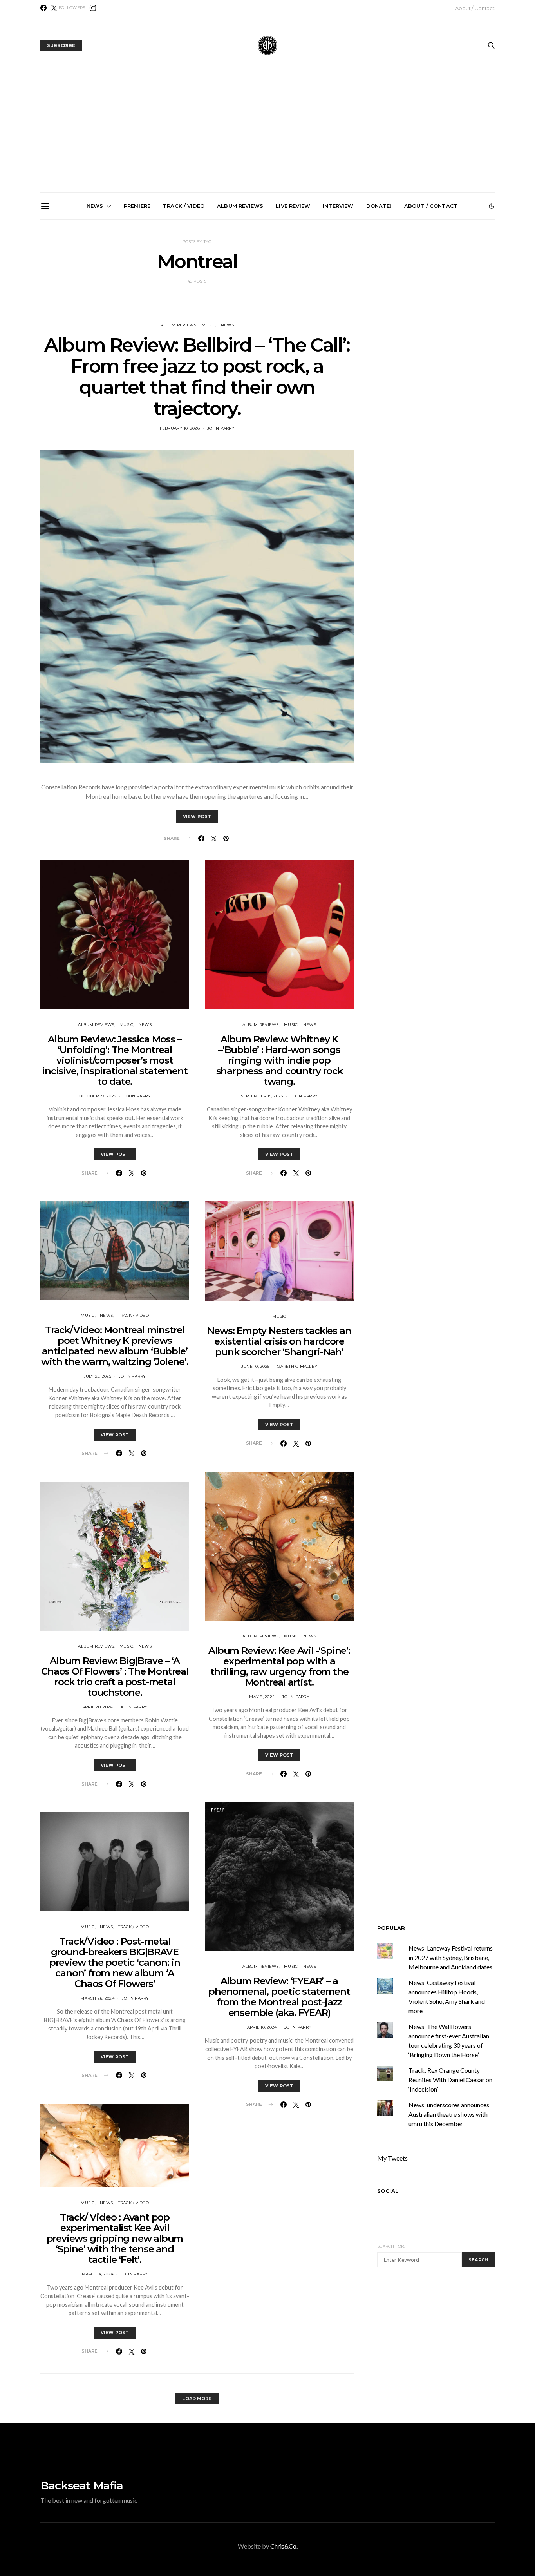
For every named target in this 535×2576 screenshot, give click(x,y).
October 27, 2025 (97, 1096)
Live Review (293, 206)
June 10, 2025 (255, 1366)
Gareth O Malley (297, 1366)
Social (388, 2191)
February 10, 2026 (180, 428)
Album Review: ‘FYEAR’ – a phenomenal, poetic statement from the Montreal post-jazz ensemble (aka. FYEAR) (279, 1997)
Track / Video (184, 206)
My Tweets (392, 2158)
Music (209, 325)
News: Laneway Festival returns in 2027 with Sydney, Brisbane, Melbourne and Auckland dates (359, 312)
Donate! (379, 206)
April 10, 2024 (262, 2027)
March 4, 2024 (98, 2274)
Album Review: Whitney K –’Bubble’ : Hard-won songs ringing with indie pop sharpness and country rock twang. (279, 1060)
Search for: (391, 2246)
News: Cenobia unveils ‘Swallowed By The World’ (183, 302)
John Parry (221, 428)
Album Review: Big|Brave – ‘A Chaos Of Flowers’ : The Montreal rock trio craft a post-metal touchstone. (115, 1677)
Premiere (137, 206)
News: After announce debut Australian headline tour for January (271, 305)
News (95, 206)
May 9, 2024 (262, 1697)
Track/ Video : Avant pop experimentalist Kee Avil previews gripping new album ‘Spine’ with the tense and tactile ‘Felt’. (115, 2238)
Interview (338, 206)
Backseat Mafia (82, 2485)
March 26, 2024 (97, 1998)
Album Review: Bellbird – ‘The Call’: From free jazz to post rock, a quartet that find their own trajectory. (197, 377)
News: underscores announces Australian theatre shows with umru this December (449, 2114)
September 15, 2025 (262, 1096)
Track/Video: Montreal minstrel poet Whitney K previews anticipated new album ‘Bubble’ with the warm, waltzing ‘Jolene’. (115, 1346)
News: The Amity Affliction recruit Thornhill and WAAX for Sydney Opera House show (447, 309)
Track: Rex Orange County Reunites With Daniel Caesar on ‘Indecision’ (450, 2080)
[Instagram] (93, 8)
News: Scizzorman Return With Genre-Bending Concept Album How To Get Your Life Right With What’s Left (94, 312)
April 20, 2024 (98, 1707)
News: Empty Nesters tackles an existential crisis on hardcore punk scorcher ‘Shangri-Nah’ (279, 1341)
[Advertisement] (267, 134)
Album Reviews (240, 206)
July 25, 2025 (98, 1376)
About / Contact (475, 8)
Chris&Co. (284, 2546)
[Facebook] (43, 8)
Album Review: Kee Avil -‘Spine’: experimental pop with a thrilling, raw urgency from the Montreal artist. (279, 1666)
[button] (492, 206)
